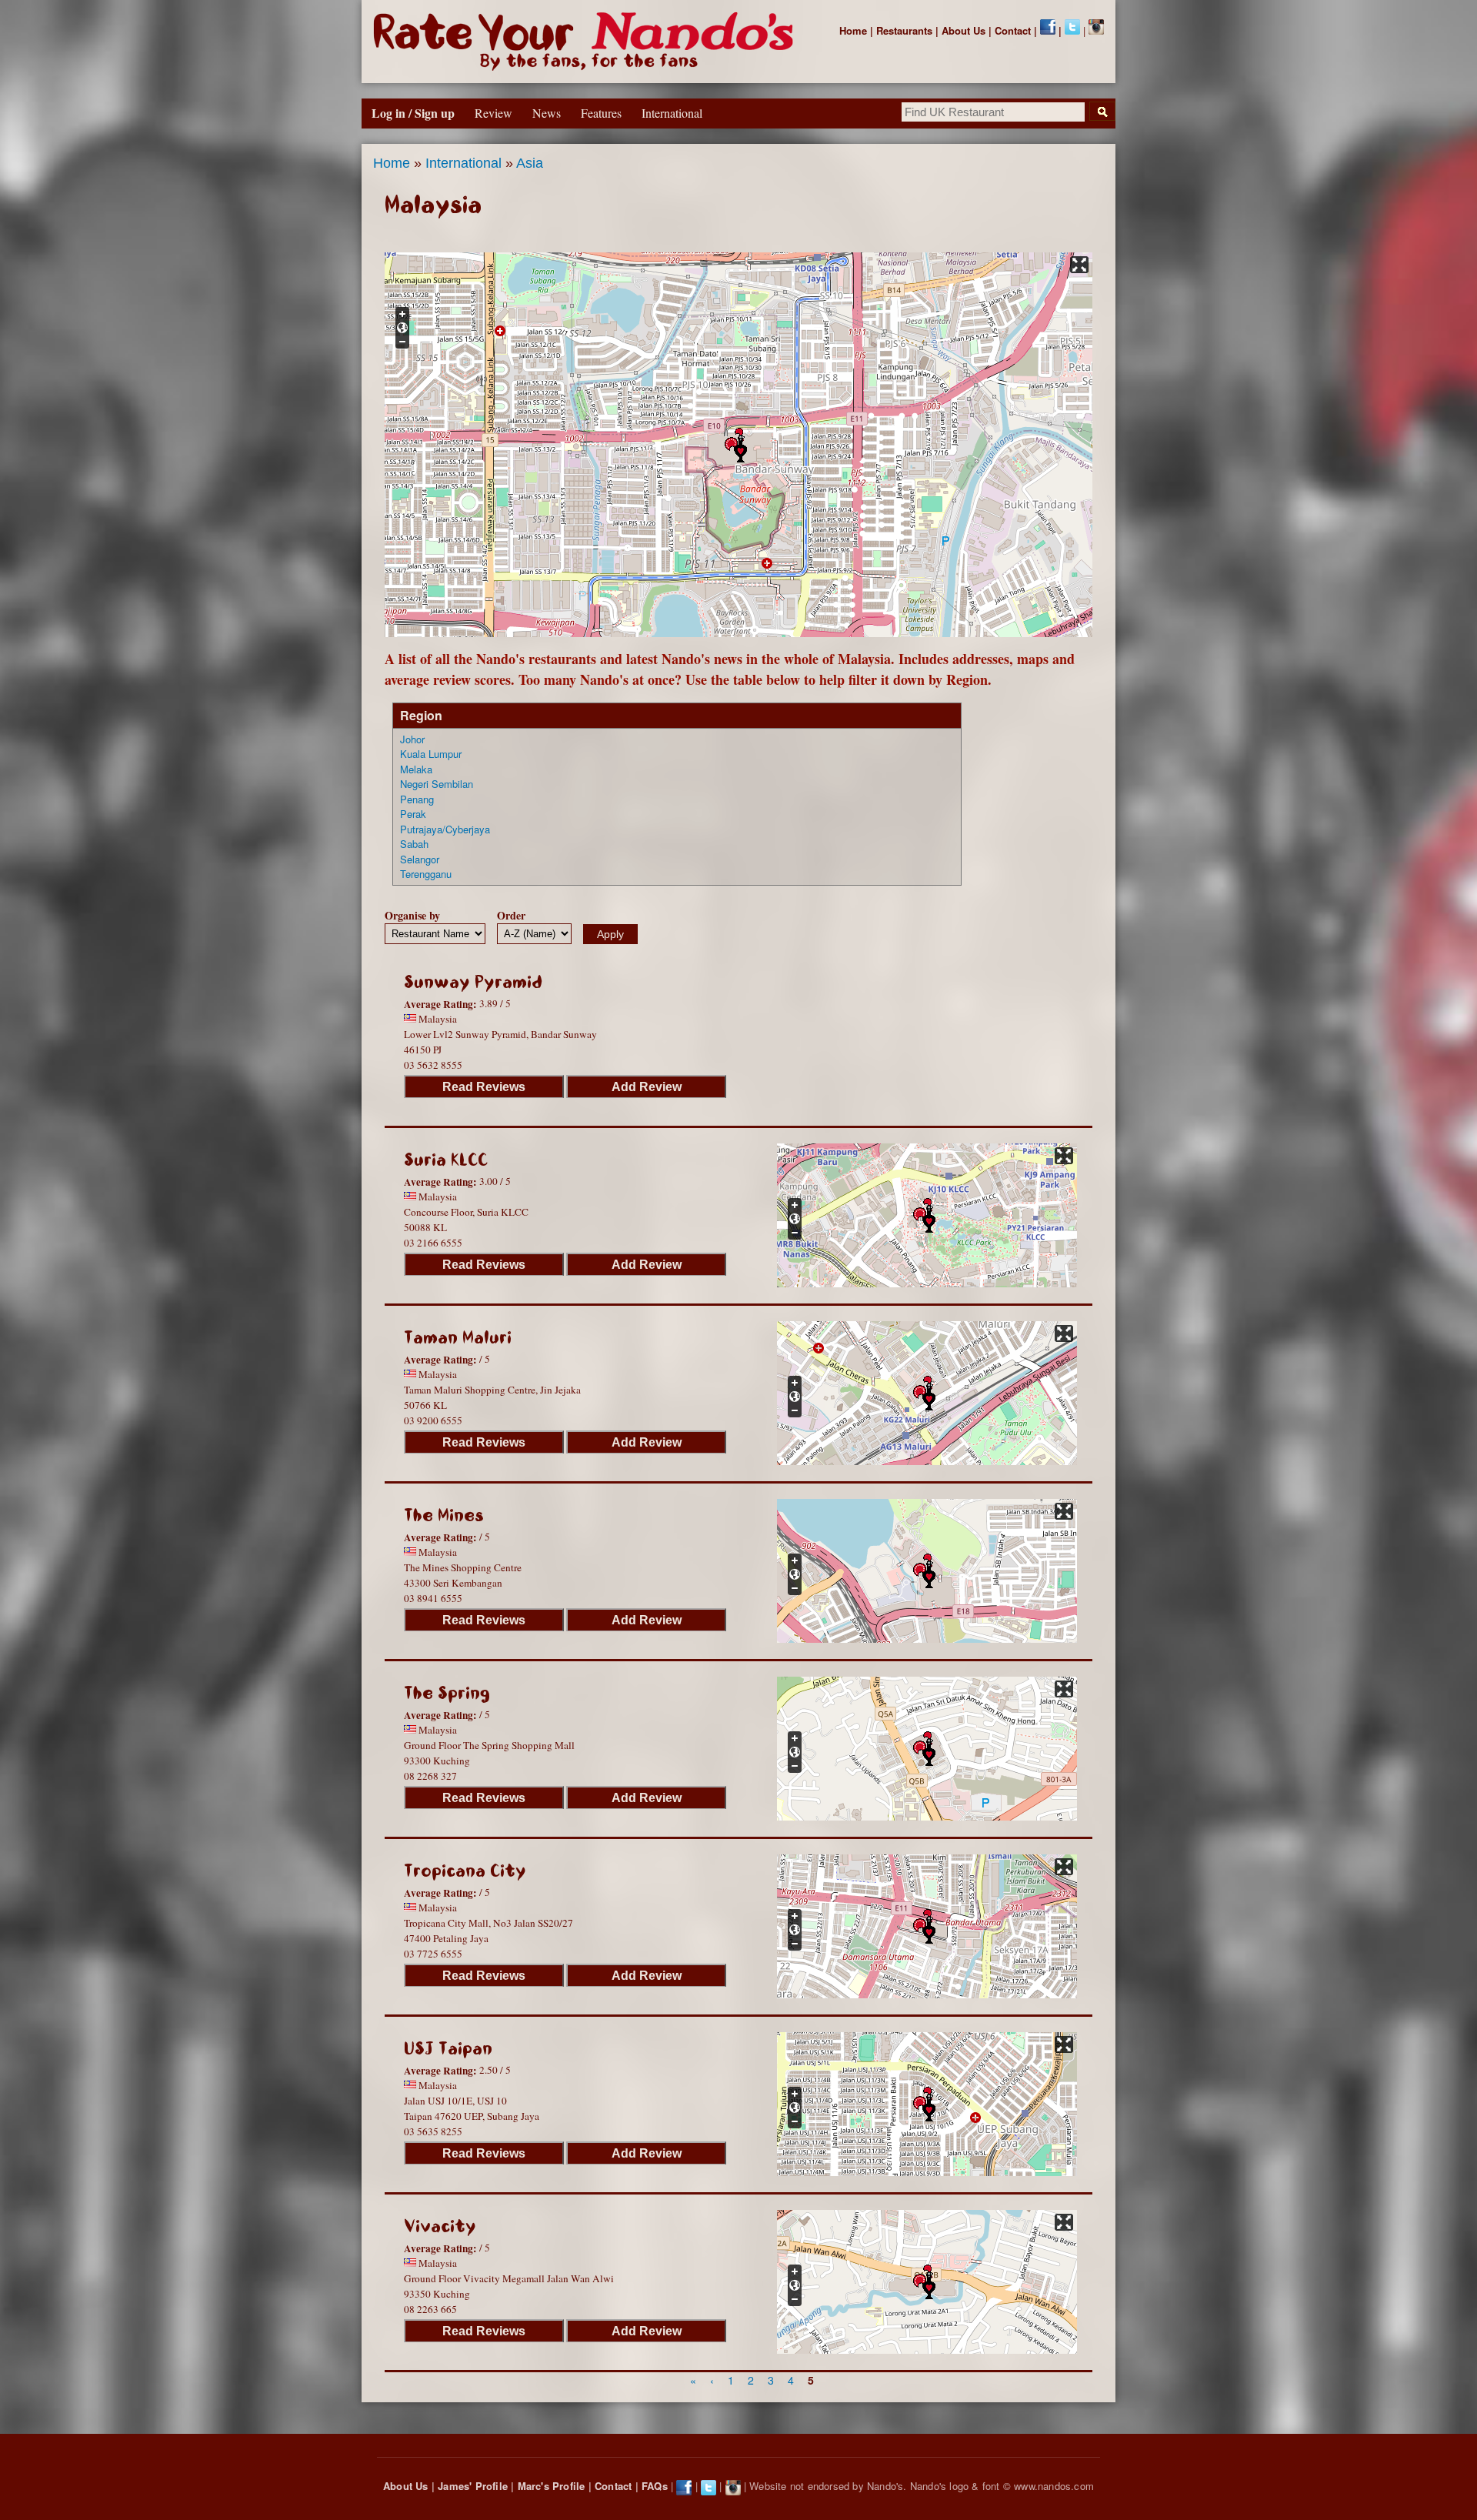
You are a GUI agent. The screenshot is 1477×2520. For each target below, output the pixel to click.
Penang (417, 799)
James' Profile (473, 2486)
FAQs (655, 2486)
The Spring (447, 1693)
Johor (412, 739)
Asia (530, 163)
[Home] (587, 42)
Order (511, 915)
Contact (1013, 30)
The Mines (444, 1515)
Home (853, 30)
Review (493, 113)
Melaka (416, 769)
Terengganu (426, 874)
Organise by (412, 915)
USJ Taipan (448, 2049)
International (463, 163)
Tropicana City (465, 1871)
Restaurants (904, 30)
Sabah (414, 844)
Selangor (420, 859)
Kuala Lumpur (431, 754)
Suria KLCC (446, 1160)
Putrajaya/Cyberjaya (445, 829)
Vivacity (440, 2226)
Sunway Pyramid (473, 982)
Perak (413, 814)
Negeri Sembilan (437, 784)
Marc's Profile (552, 2486)
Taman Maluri (458, 1338)
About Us (964, 30)
